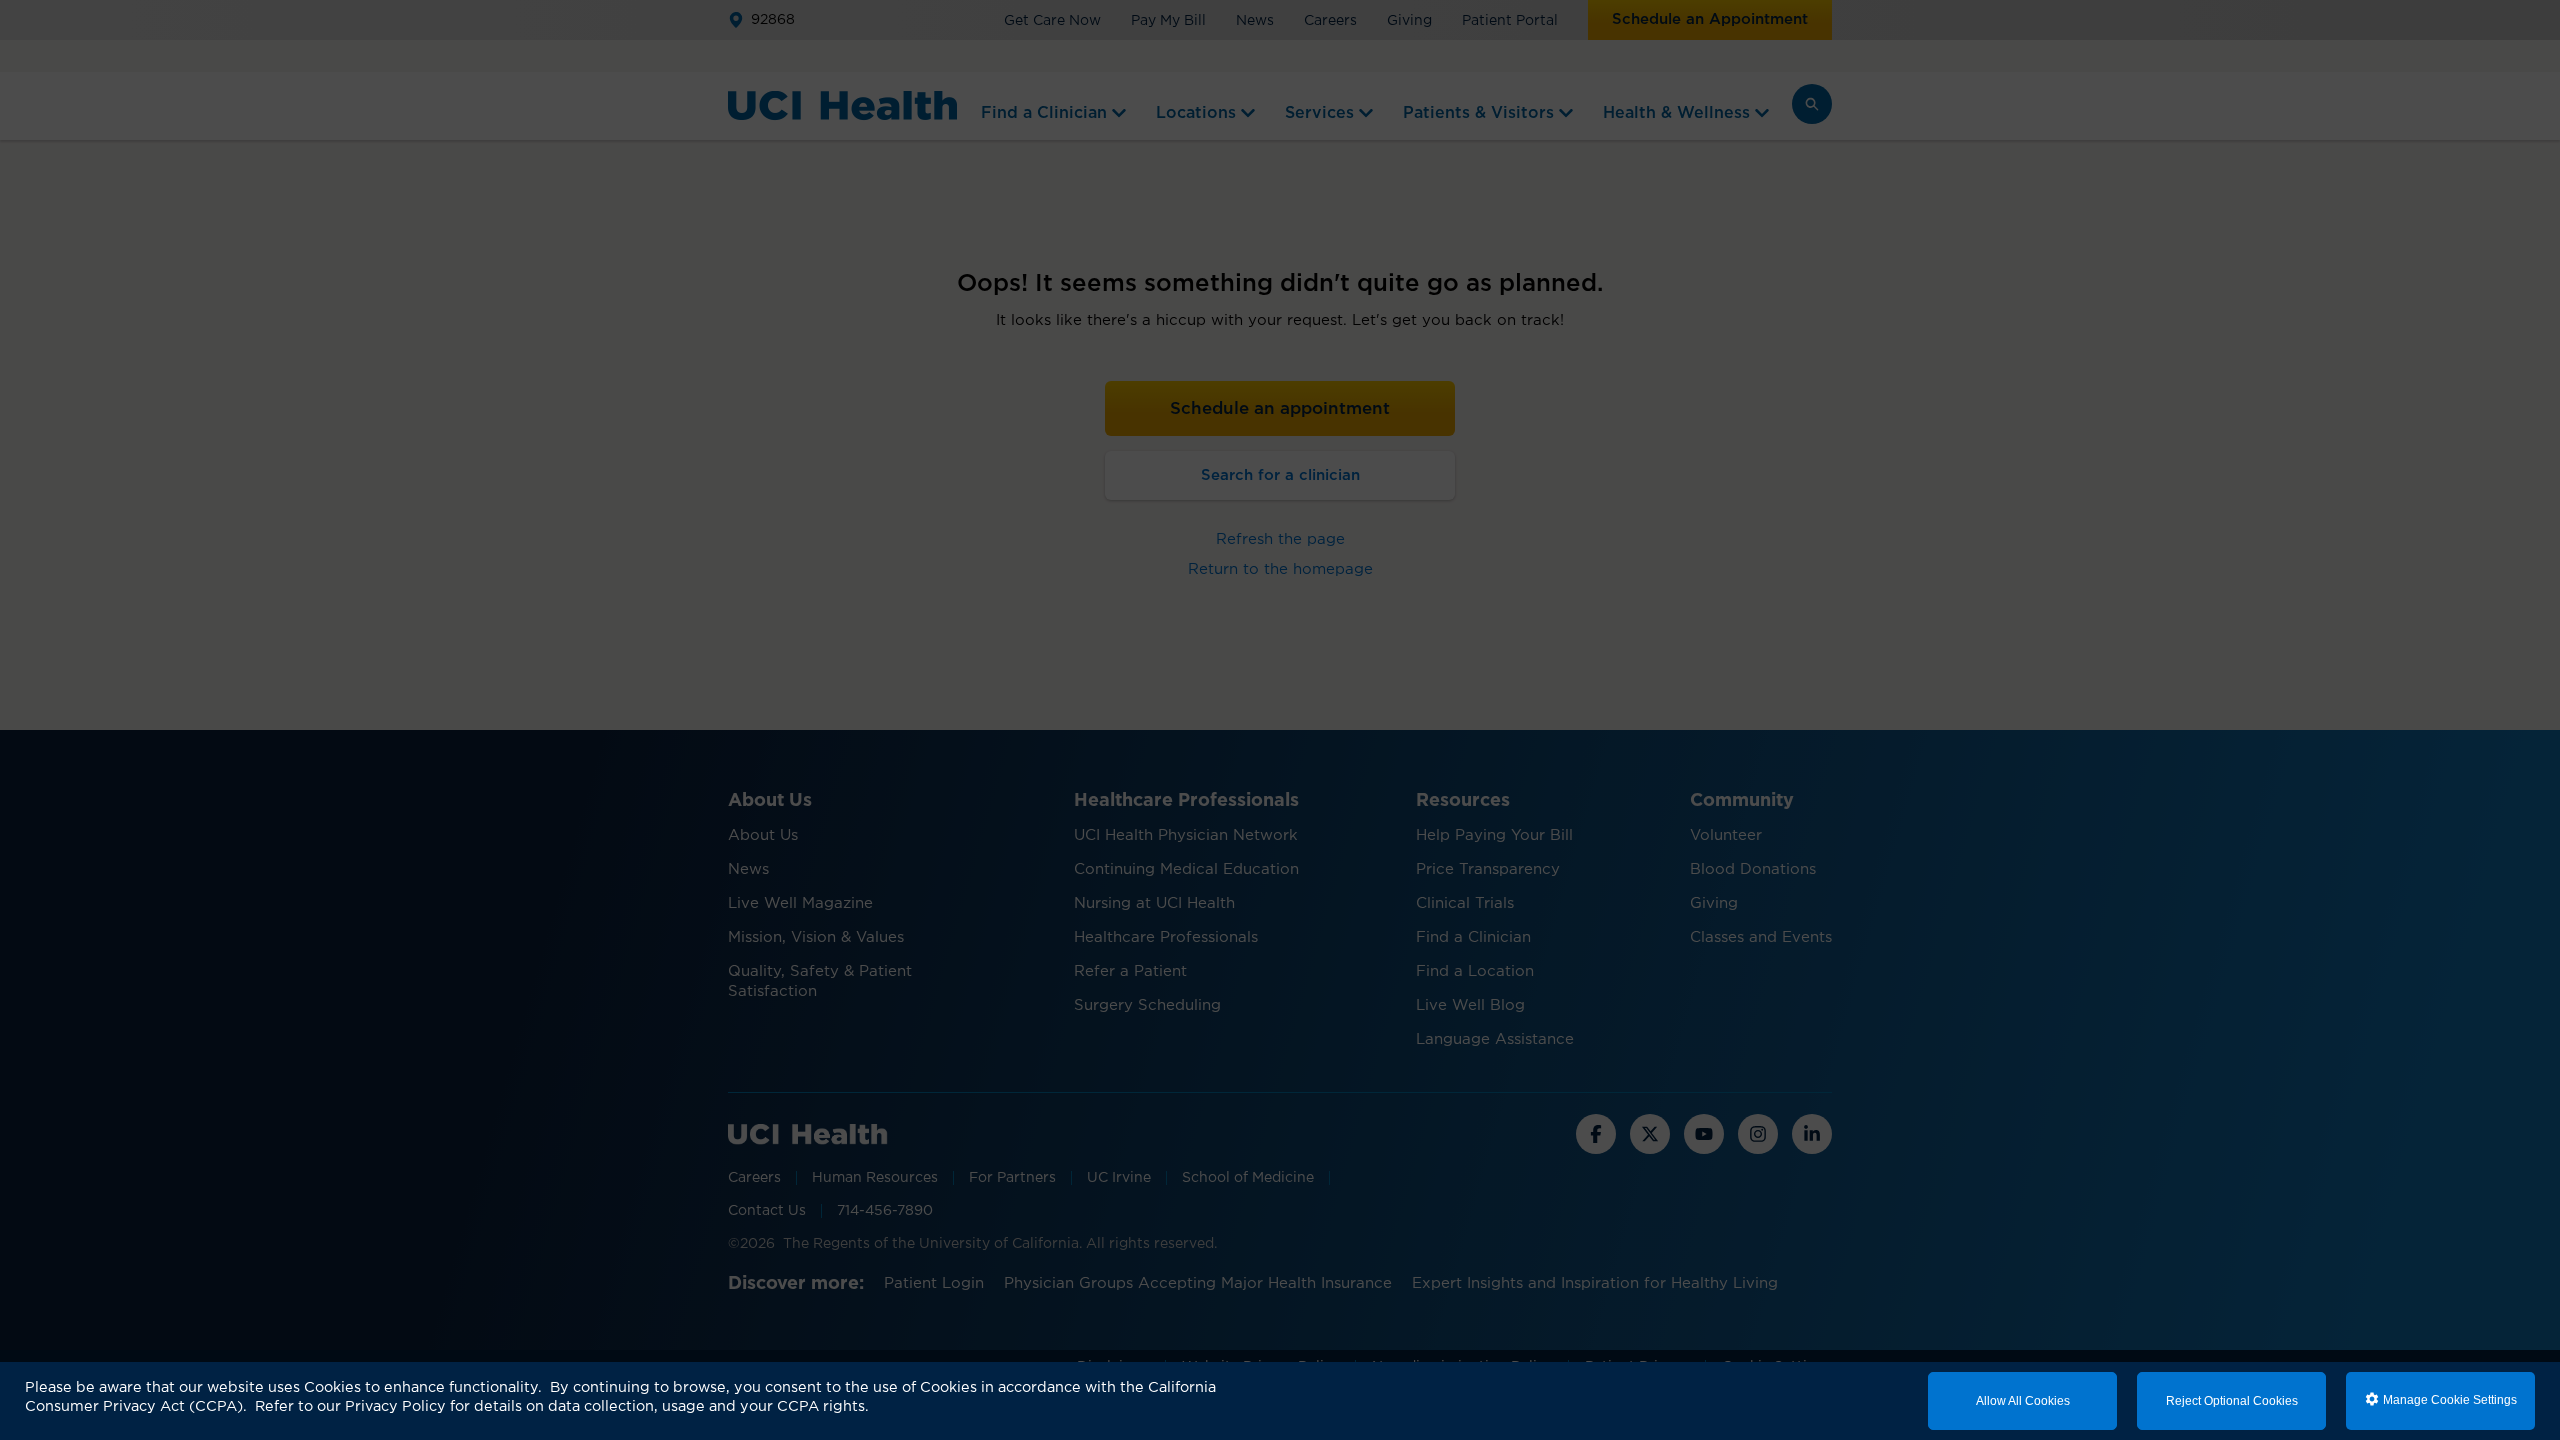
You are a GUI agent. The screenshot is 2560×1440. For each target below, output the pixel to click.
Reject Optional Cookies (2232, 1401)
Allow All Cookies (2023, 1401)
